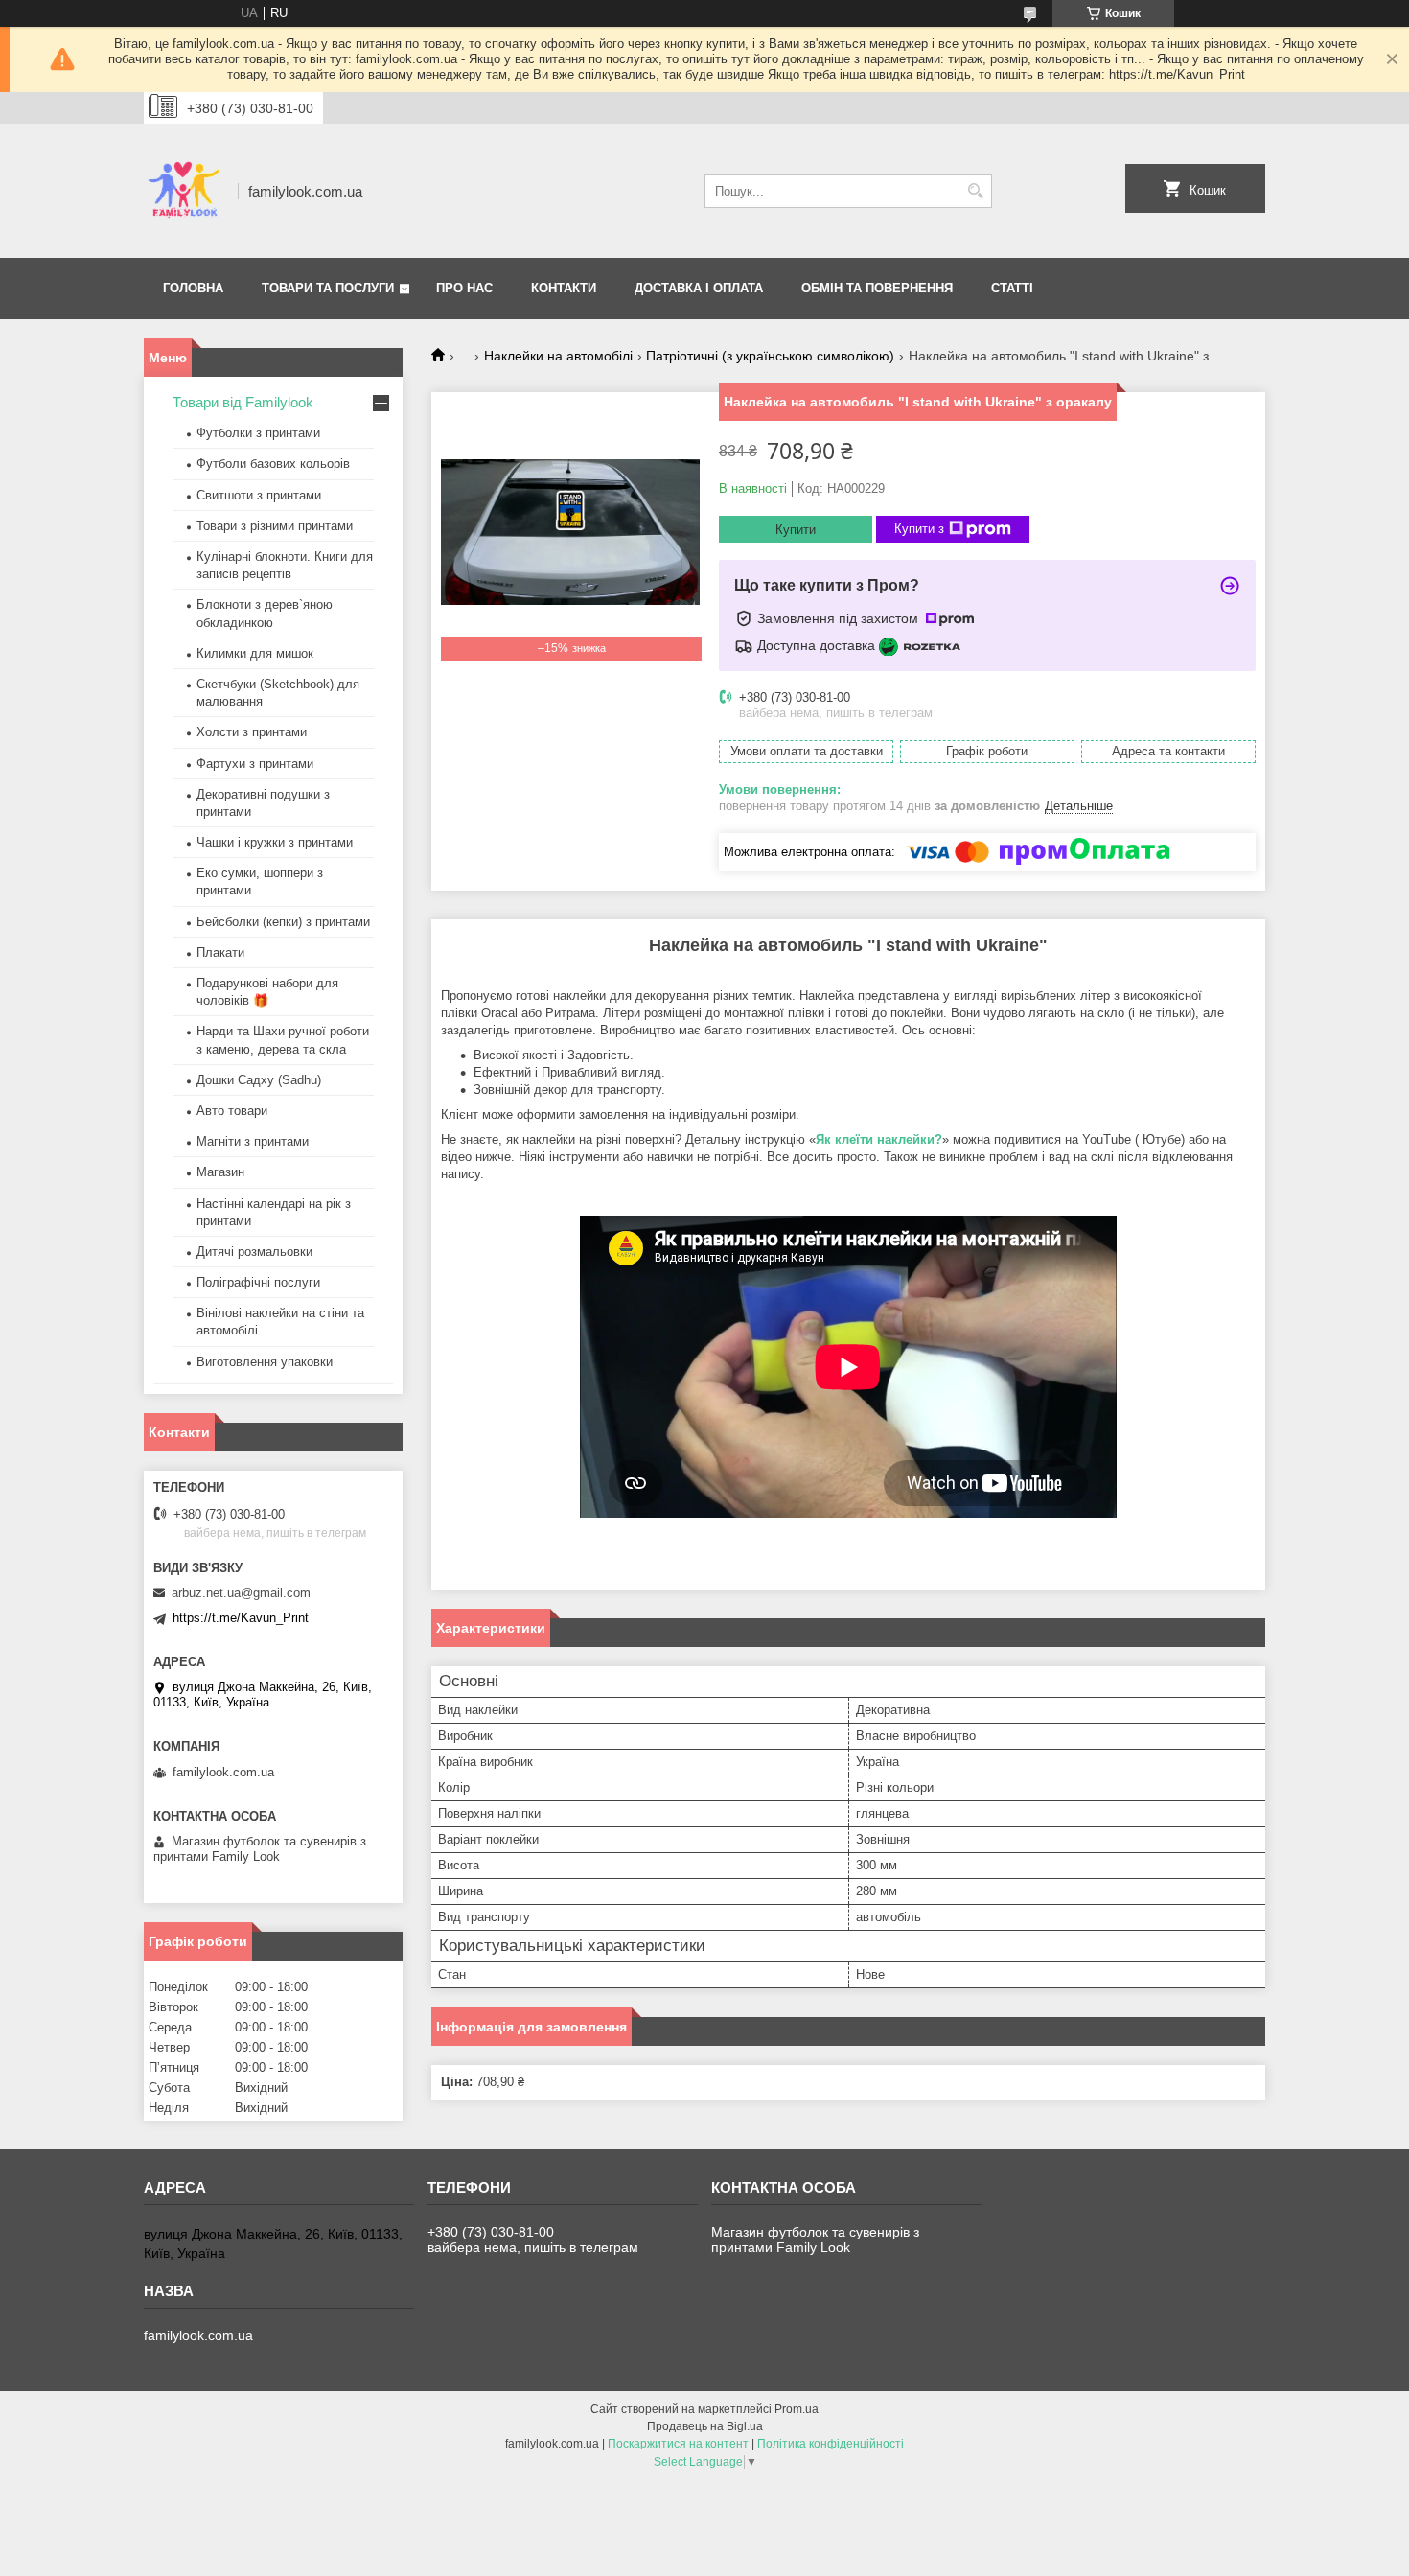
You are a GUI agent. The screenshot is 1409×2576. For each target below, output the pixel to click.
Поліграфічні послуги (258, 1282)
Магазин (220, 1172)
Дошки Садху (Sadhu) (259, 1080)
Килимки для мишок (255, 653)
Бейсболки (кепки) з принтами (283, 922)
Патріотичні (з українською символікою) (770, 356)
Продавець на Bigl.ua (705, 2426)
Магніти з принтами (253, 1141)
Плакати (220, 952)
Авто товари (232, 1111)
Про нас (464, 288)
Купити (796, 530)
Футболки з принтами (258, 433)
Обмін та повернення (877, 288)
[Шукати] (975, 191)
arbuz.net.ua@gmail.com (241, 1593)
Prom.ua (797, 2409)
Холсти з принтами (252, 732)
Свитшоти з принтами (259, 495)
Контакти (564, 288)
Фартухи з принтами (255, 764)
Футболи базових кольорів (273, 464)
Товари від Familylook (243, 402)
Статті (1012, 288)
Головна (193, 288)
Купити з (919, 529)
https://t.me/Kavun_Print (241, 1618)
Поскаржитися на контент (678, 2444)
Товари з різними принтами (275, 526)
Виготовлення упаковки (265, 1362)
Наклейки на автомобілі (558, 356)
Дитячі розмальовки (254, 1252)
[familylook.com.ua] (184, 191)
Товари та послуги (328, 288)
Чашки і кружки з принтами (275, 842)
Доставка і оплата (699, 288)
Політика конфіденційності (831, 2444)
